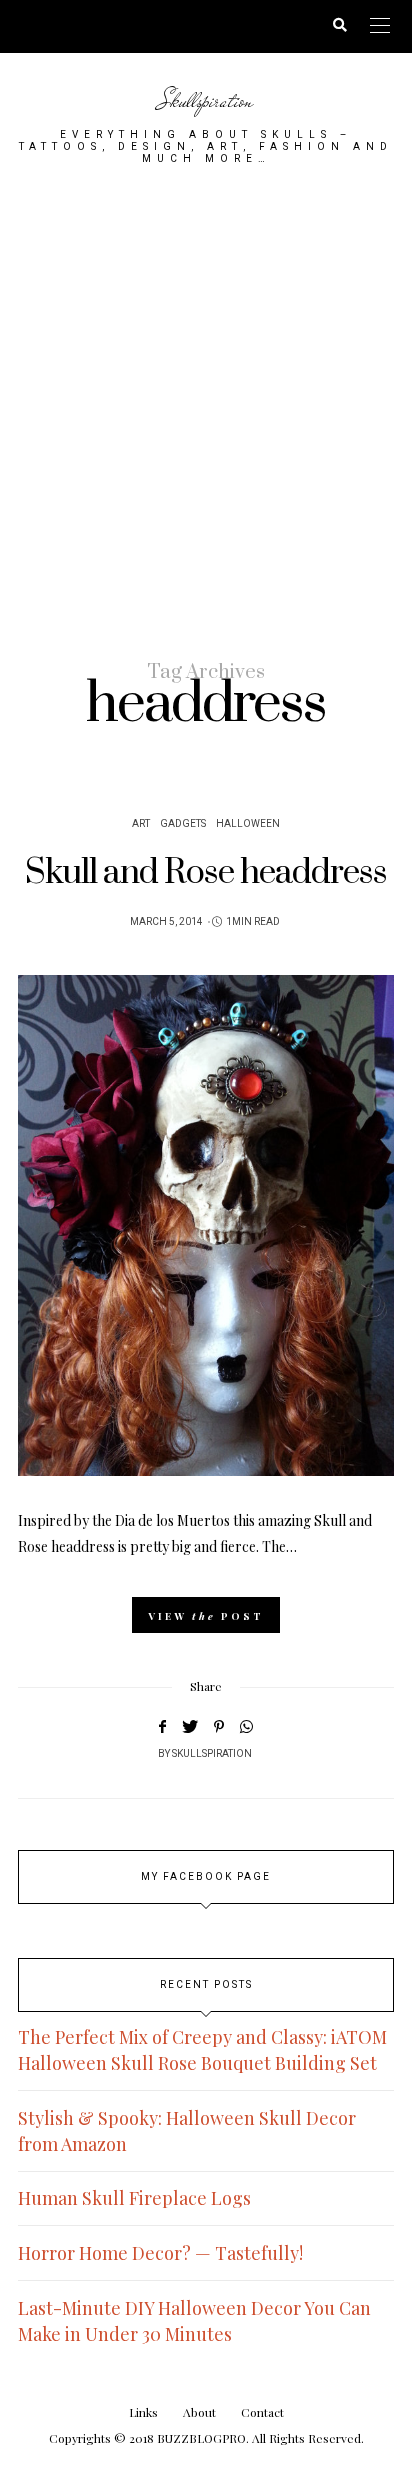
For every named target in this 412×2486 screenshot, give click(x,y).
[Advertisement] (206, 411)
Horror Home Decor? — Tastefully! (160, 2253)
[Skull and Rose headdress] (206, 1225)
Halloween (248, 824)
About (199, 2412)
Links (143, 2412)
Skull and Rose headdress (206, 873)
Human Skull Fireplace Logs (134, 2198)
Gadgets (183, 824)
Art (141, 824)
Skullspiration (206, 100)
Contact (262, 2412)
